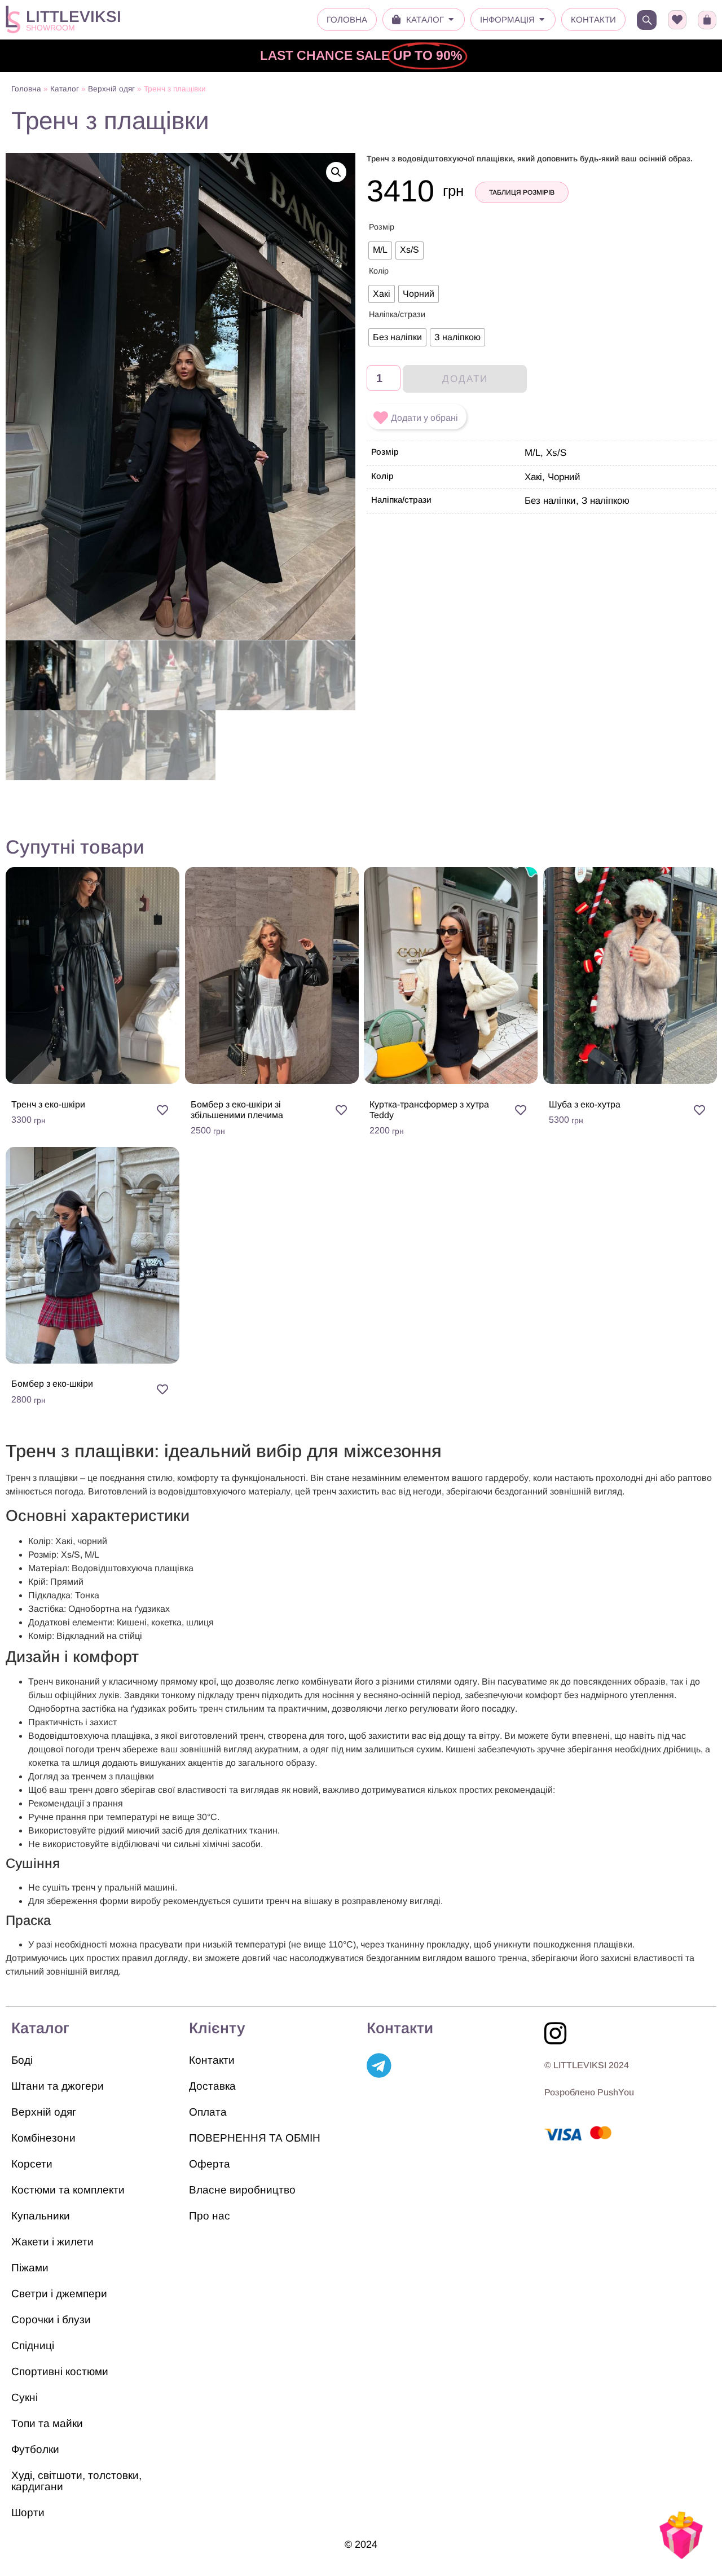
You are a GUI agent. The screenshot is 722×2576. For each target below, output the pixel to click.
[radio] (380, 250)
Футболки (35, 2449)
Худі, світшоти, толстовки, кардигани (76, 2481)
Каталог (65, 89)
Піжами (30, 2268)
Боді (22, 2060)
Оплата (208, 2112)
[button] (336, 172)
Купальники (41, 2216)
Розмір (382, 227)
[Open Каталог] (451, 20)
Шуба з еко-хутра (585, 1104)
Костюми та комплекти (68, 2190)
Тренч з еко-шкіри (48, 1104)
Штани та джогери (58, 2086)
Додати (465, 379)
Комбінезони (43, 2138)
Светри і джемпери (59, 2294)
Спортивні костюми (60, 2371)
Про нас (210, 2216)
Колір (379, 271)
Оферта (210, 2164)
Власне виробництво (242, 2190)
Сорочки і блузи (51, 2320)
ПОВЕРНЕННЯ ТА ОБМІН (255, 2138)
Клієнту (217, 2028)
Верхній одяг (111, 89)
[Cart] (707, 20)
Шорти (28, 2513)
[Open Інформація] (542, 20)
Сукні (25, 2397)
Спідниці (33, 2346)
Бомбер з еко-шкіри (52, 1384)
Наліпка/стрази (397, 314)
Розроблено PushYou (589, 2092)
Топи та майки (47, 2423)
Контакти (212, 2060)
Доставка (212, 2086)
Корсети (32, 2164)
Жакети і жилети (52, 2242)
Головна (26, 89)
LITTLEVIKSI (74, 17)
